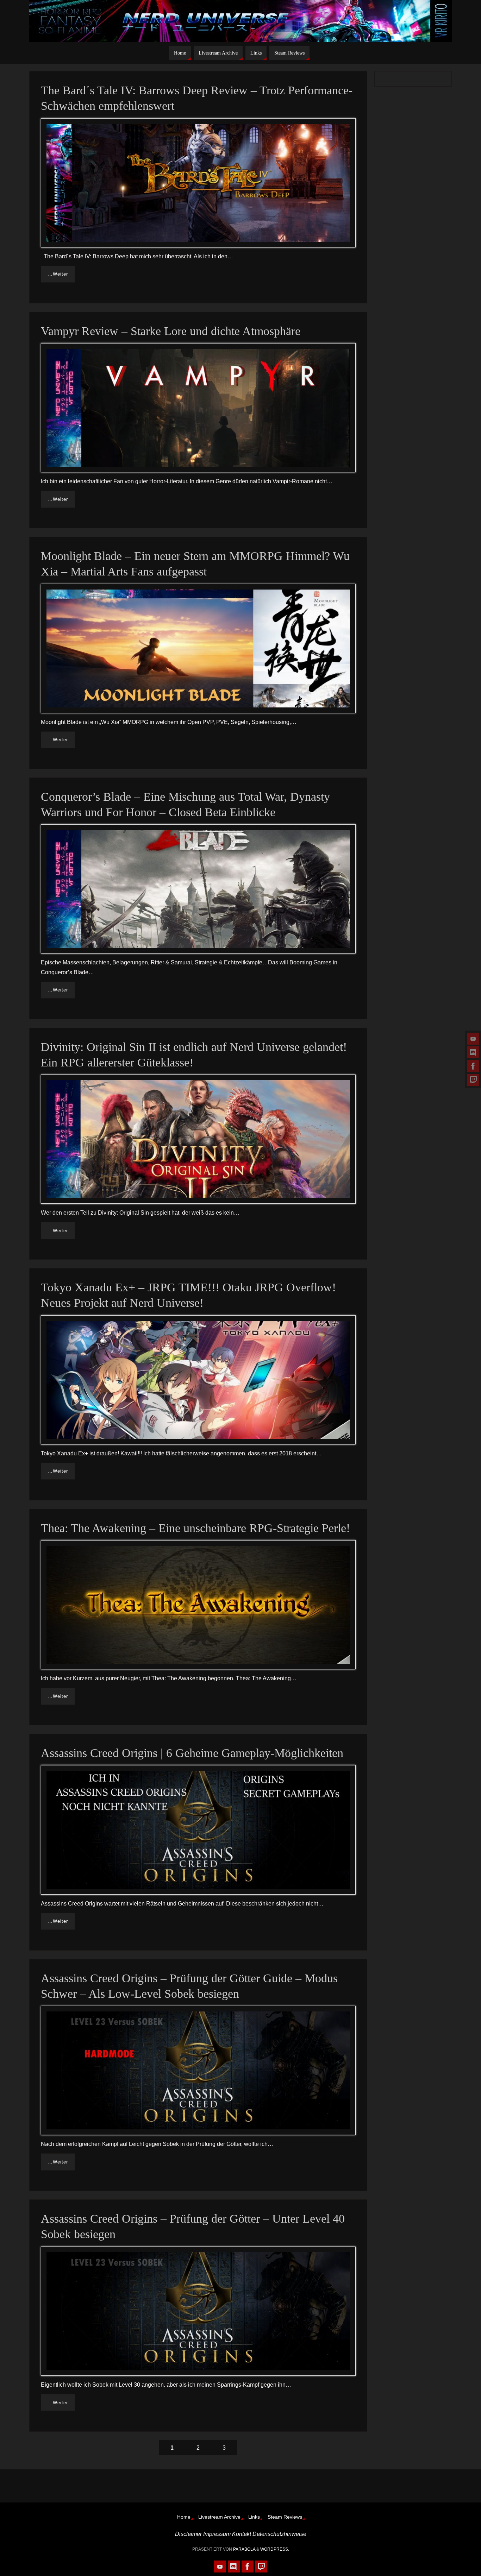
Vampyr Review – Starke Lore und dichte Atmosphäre (171, 331)
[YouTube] (473, 1039)
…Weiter (58, 274)
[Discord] (473, 1052)
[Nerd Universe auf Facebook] (473, 1066)
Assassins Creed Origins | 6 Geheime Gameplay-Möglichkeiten (192, 1753)
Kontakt (242, 2534)
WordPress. (275, 2549)
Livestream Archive (219, 2517)
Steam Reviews (285, 2517)
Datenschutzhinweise (279, 2534)
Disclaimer (188, 2534)
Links (254, 2517)
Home (184, 2517)
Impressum (217, 2534)
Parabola (244, 2549)
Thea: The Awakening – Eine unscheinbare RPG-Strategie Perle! (195, 1528)
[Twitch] (473, 1080)
